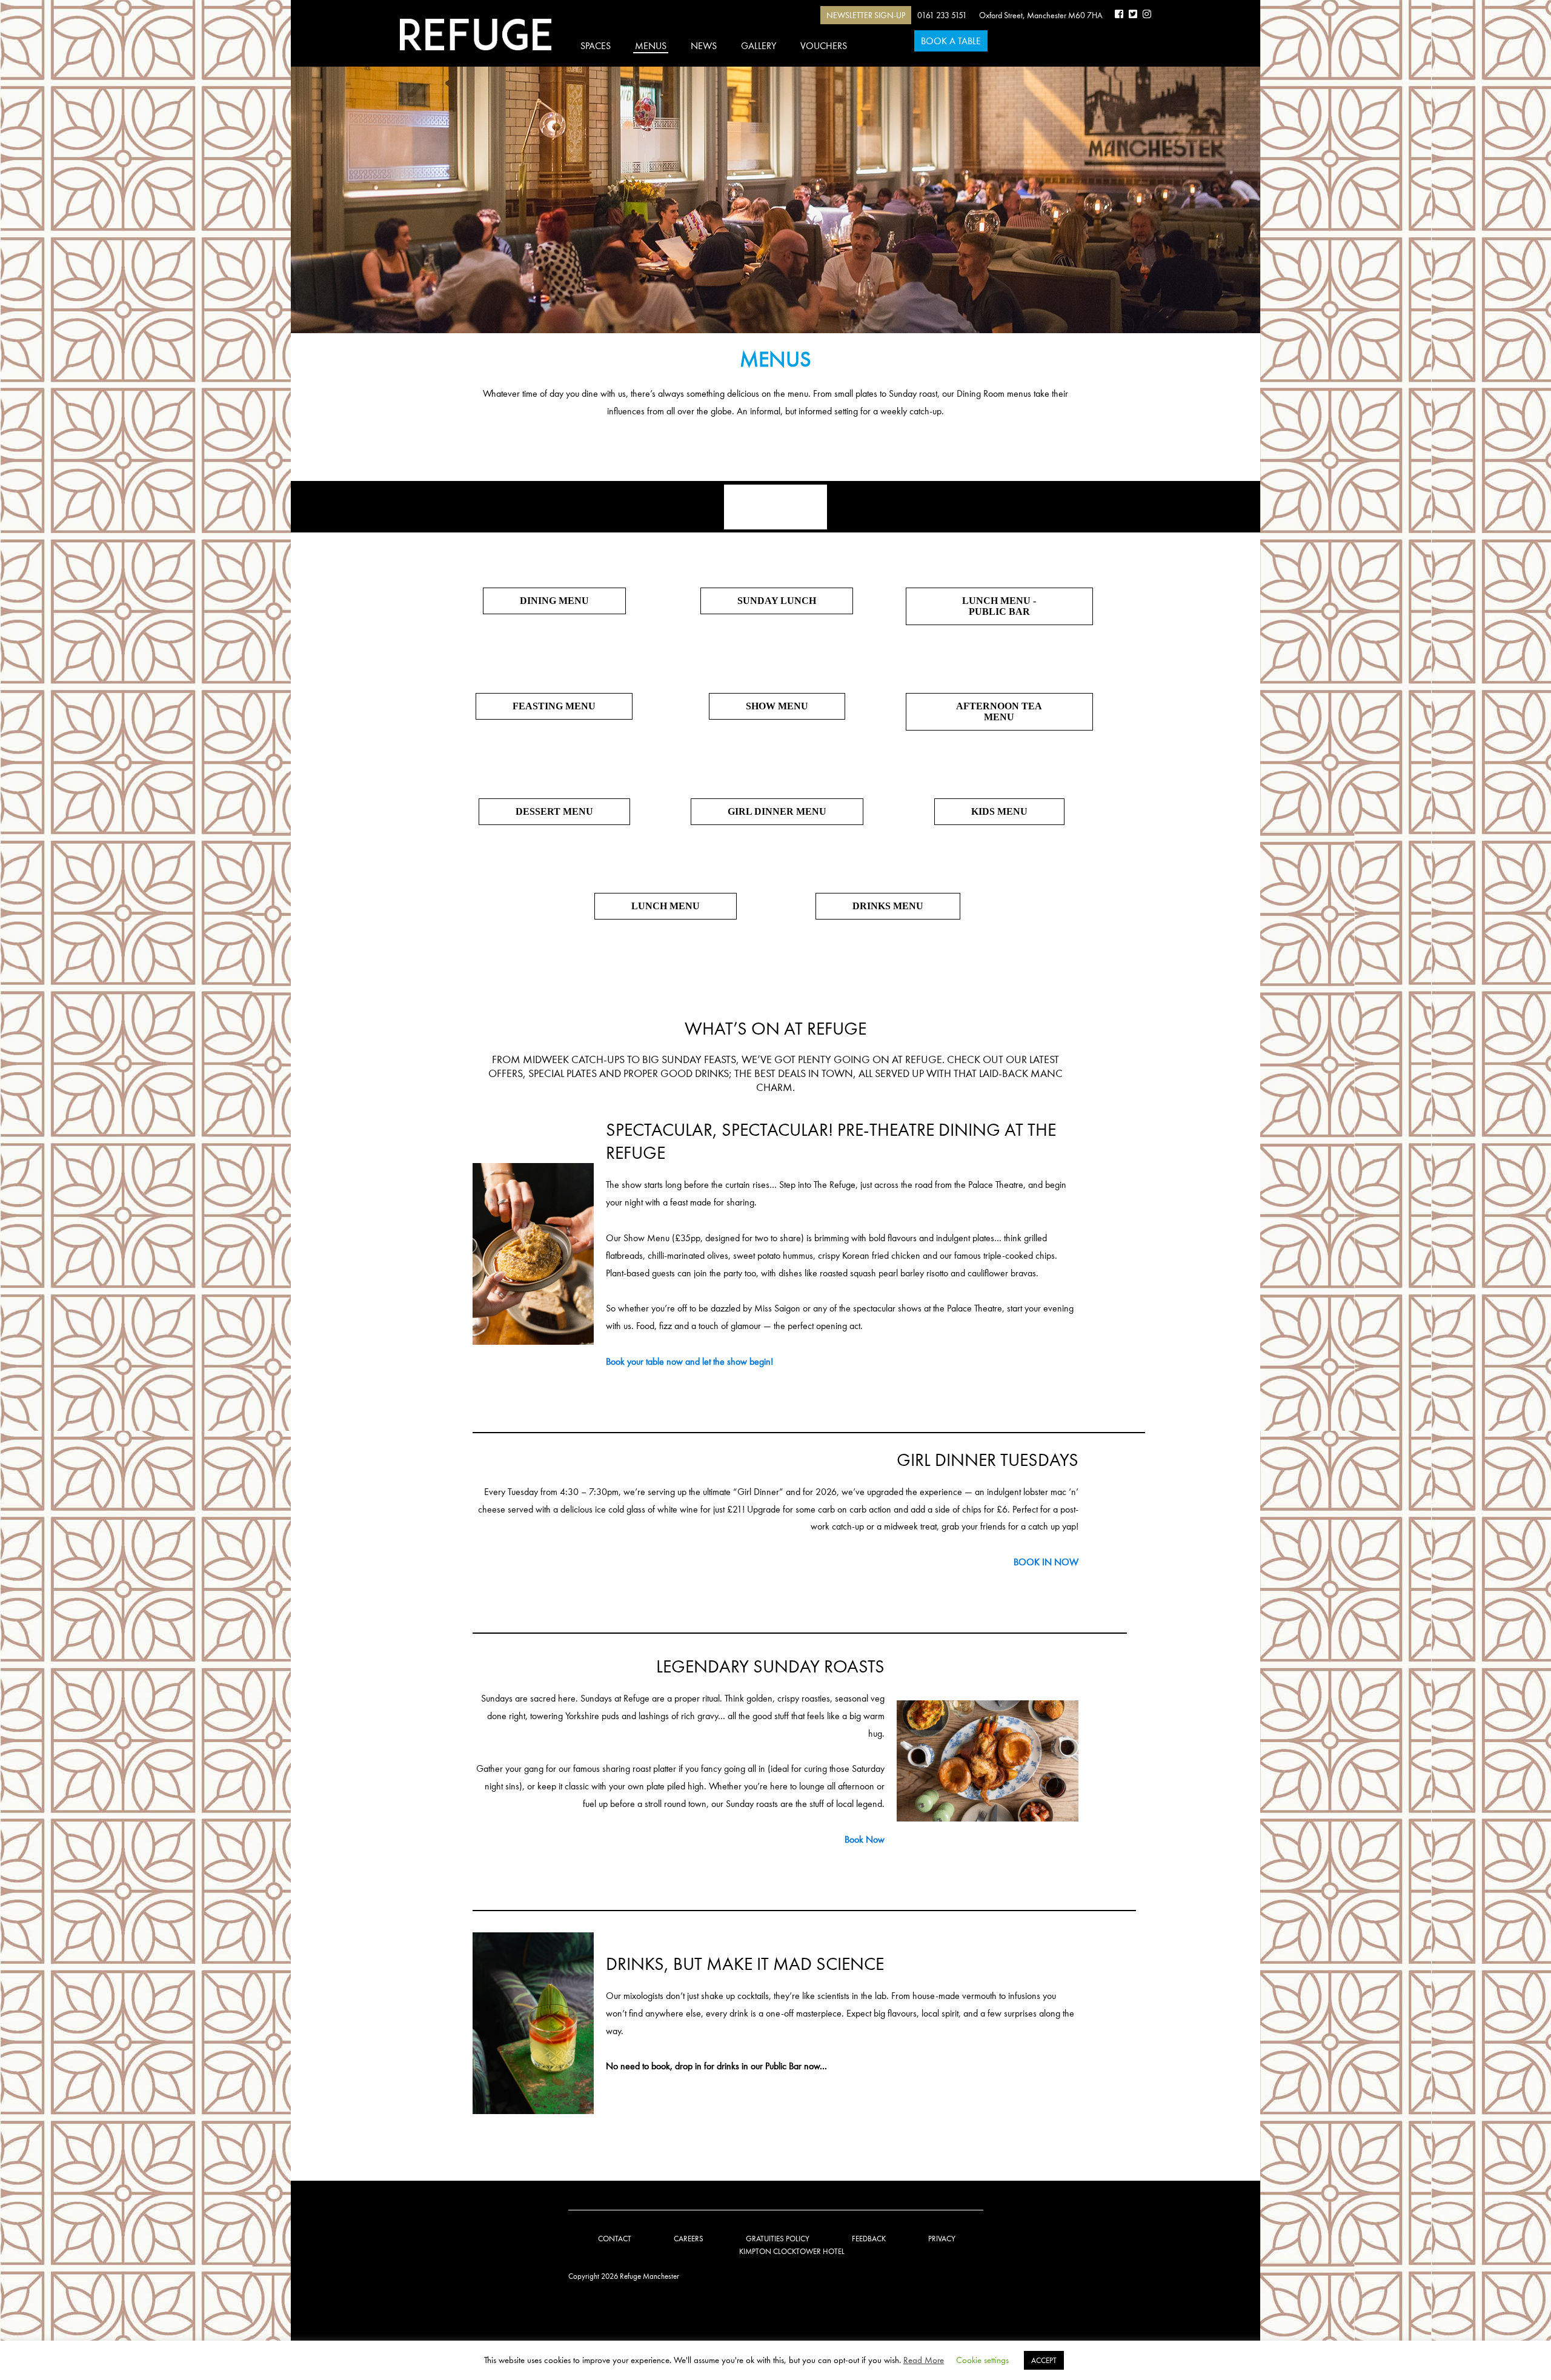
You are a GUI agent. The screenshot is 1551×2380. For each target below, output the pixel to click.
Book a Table (951, 41)
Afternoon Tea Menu (999, 711)
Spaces (596, 46)
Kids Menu (999, 811)
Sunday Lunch (777, 601)
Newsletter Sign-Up (866, 15)
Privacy (942, 2239)
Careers (689, 2239)
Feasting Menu (554, 706)
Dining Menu (554, 601)
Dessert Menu (554, 811)
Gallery (759, 46)
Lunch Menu (666, 906)
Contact (615, 2239)
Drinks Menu (888, 906)
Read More (924, 2360)
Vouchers (824, 46)
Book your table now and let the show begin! (689, 1361)
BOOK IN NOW (1046, 1562)
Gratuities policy (778, 2239)
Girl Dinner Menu (777, 811)
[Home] (476, 35)
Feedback (869, 2239)
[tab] (775, 507)
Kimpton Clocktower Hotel (792, 2251)
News (704, 46)
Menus (651, 46)
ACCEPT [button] (1044, 2360)
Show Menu (777, 706)
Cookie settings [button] (982, 2360)
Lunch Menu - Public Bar (999, 606)
